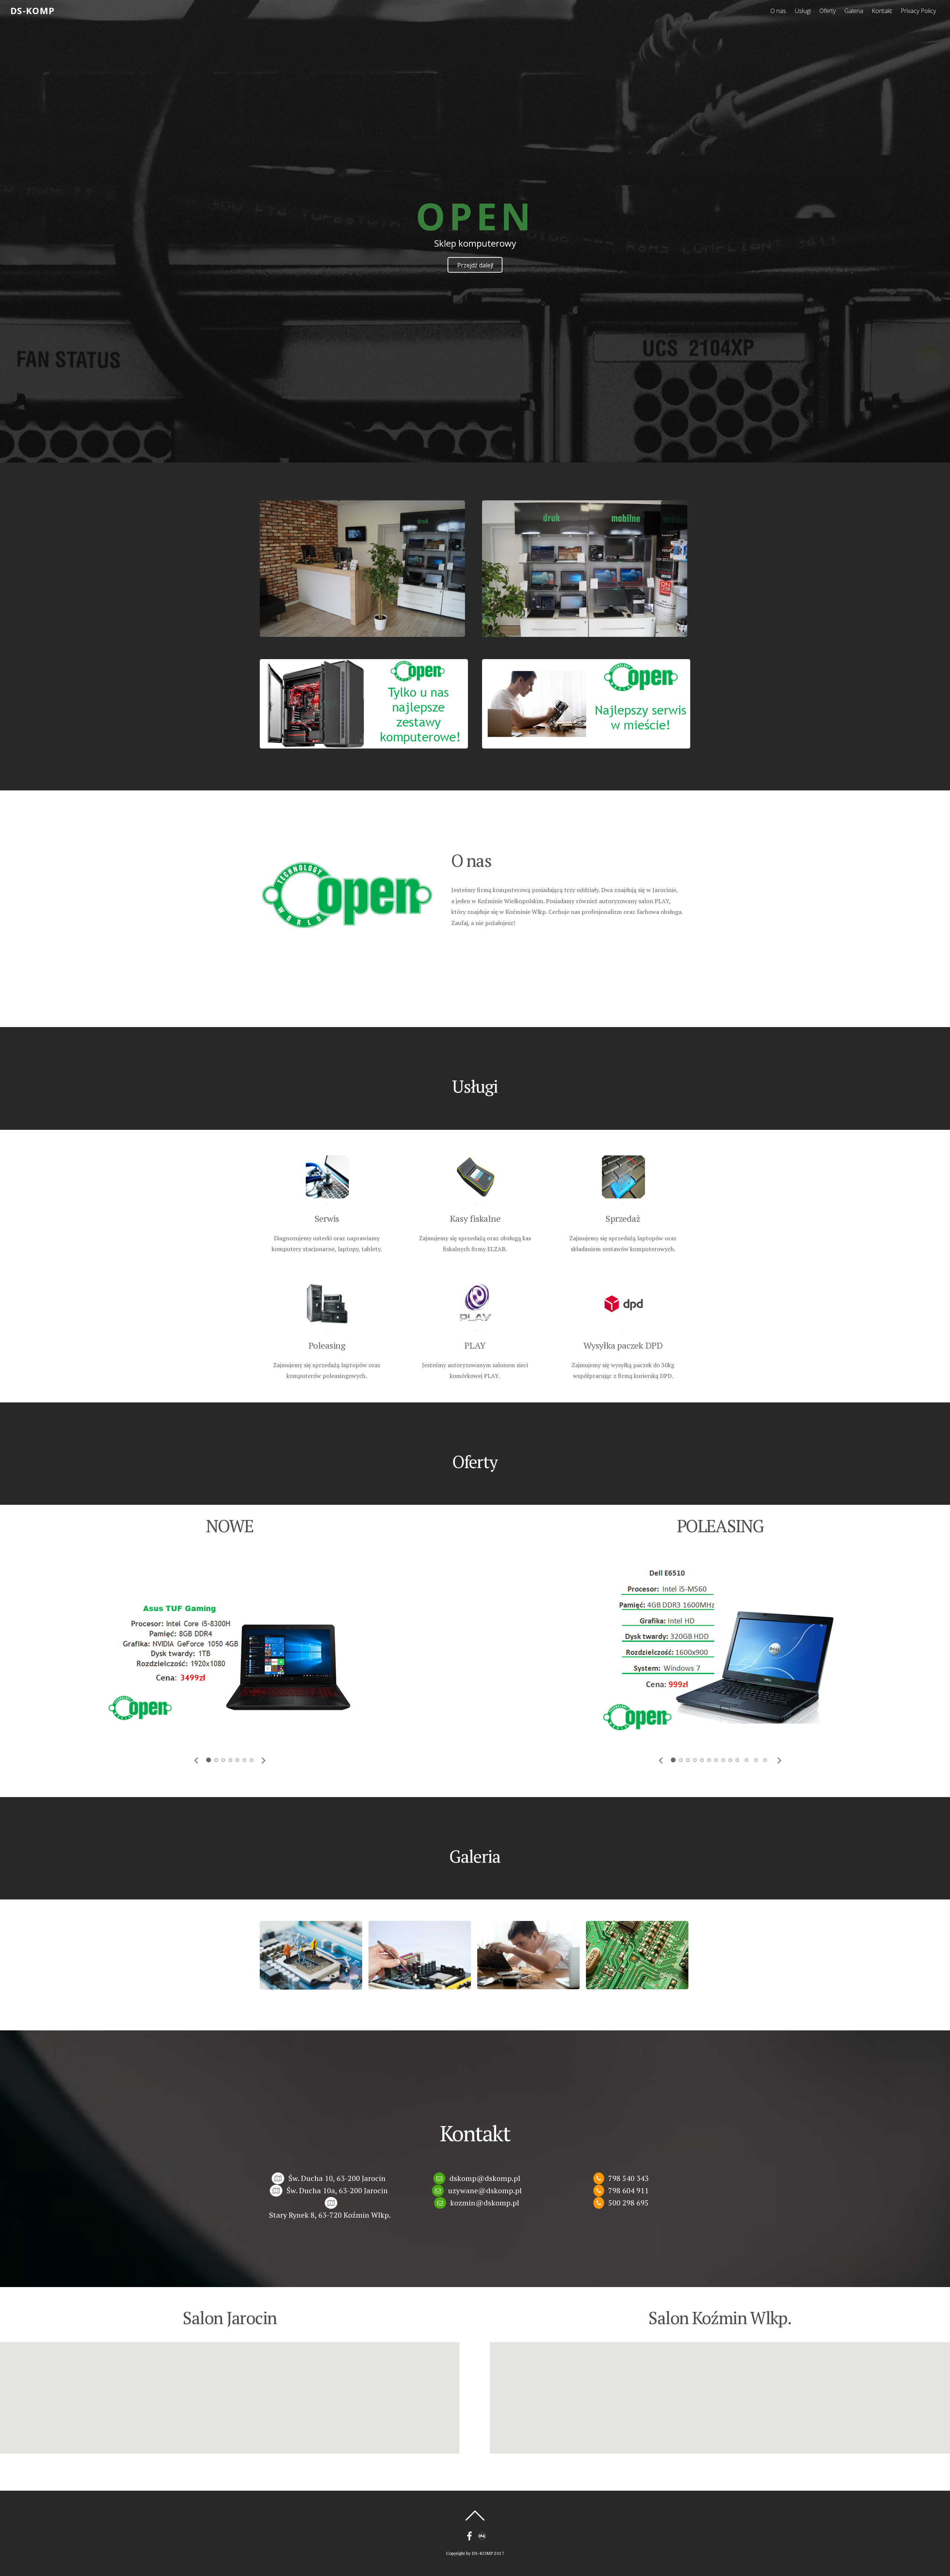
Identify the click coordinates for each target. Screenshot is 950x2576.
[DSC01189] (362, 568)
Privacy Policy (918, 11)
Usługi (803, 11)
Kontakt (882, 11)
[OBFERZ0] (420, 1954)
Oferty (828, 11)
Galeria (854, 11)
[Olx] (482, 2536)
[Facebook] (469, 2536)
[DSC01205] (585, 568)
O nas (778, 11)
